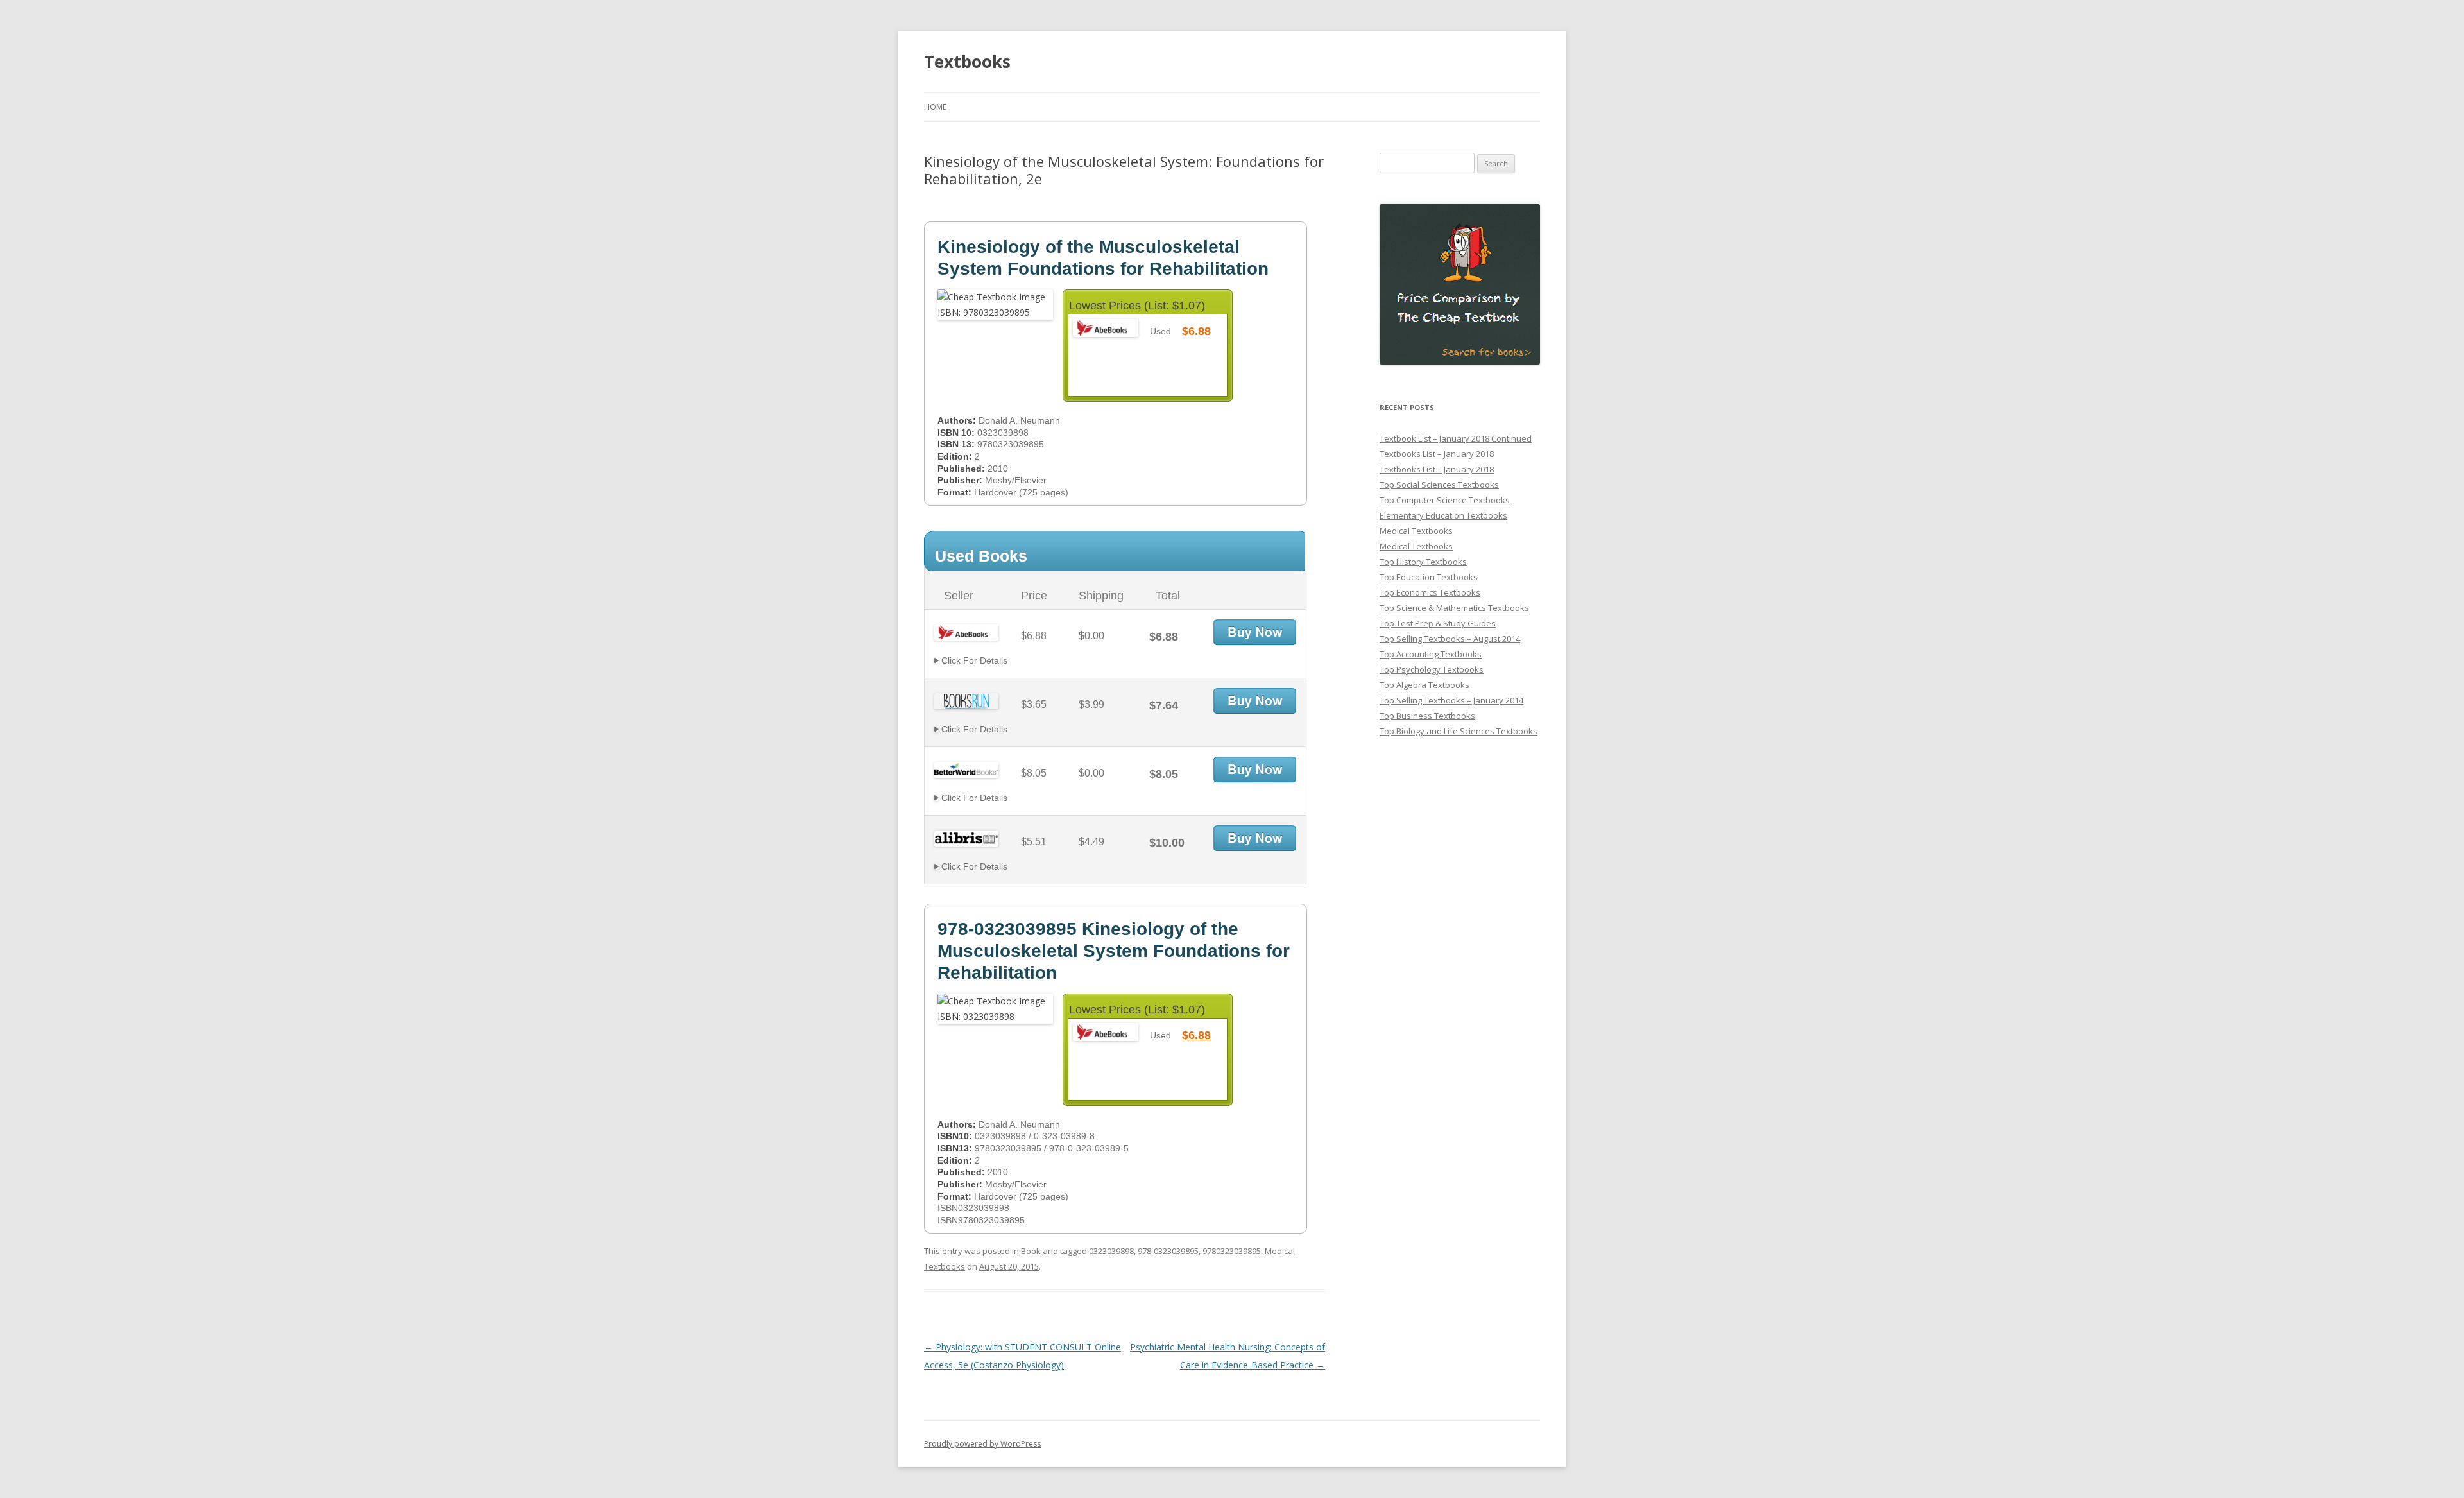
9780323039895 (1232, 1251)
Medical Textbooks (1416, 531)
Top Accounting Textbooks (1431, 654)
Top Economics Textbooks (1430, 592)
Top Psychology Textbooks (1432, 669)
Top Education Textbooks (1429, 577)
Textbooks (967, 62)
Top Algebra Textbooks (1425, 685)
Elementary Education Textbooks (1443, 515)
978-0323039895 (1168, 1251)
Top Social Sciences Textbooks (1439, 485)
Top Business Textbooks (1427, 716)
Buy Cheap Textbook (1255, 632)
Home (935, 107)
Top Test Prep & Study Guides (1438, 623)
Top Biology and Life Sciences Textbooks (1459, 731)
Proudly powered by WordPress (982, 1444)
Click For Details (973, 660)
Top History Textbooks (1423, 562)
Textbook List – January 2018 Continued (1456, 438)
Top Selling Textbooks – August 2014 (1450, 639)
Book (1031, 1251)
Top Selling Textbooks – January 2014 (1451, 700)
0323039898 (1111, 1251)
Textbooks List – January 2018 (1437, 454)
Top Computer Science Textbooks (1445, 500)
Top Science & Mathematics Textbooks (1454, 608)
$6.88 (1196, 331)
